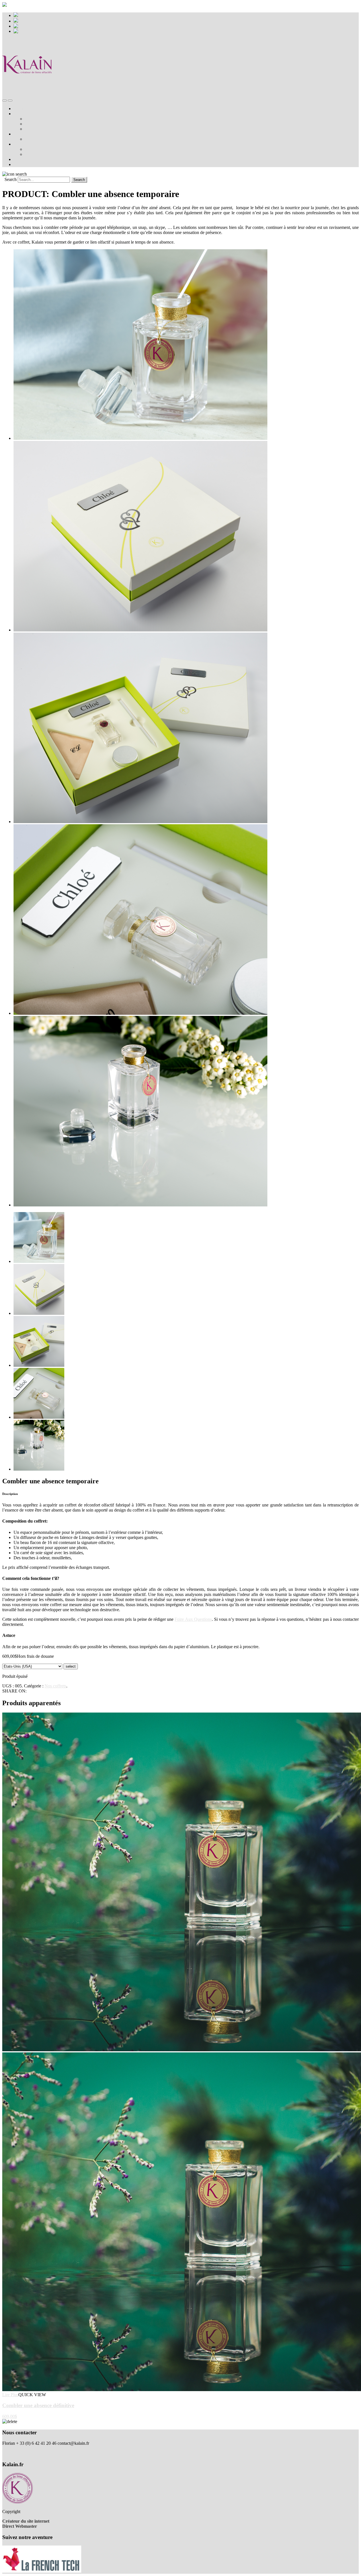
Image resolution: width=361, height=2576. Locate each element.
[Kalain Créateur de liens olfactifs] (28, 88)
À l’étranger (36, 154)
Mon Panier (29, 15)
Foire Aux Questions (193, 1619)
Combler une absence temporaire (54, 119)
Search (11, 179)
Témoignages (26, 159)
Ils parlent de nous (30, 144)
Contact (20, 164)
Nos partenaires (39, 139)
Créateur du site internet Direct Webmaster (26, 2524)
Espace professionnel (37, 21)
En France (34, 149)
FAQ (29, 129)
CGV (7, 2453)
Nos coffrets (24, 114)
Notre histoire (26, 134)
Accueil (20, 109)
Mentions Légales (18, 2448)
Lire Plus (10, 2395)
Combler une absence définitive (53, 124)
